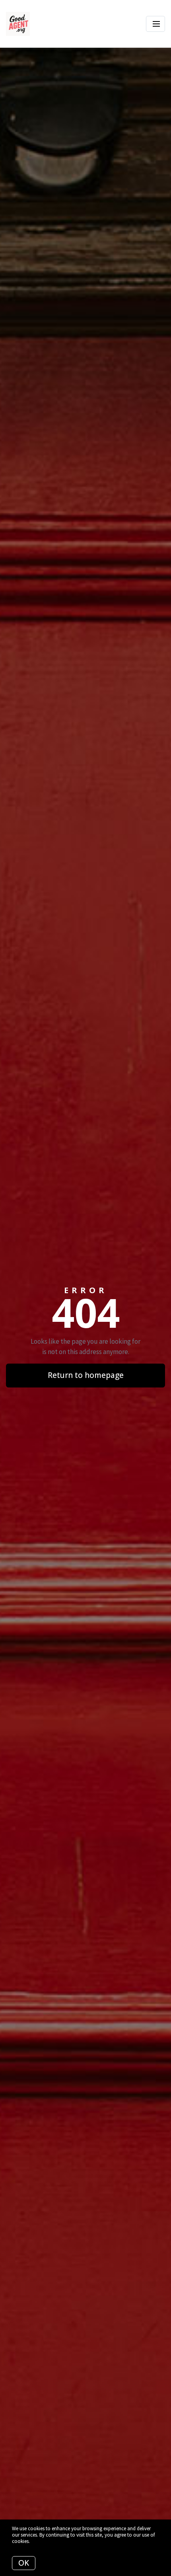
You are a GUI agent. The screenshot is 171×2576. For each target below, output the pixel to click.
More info (41, 2541)
